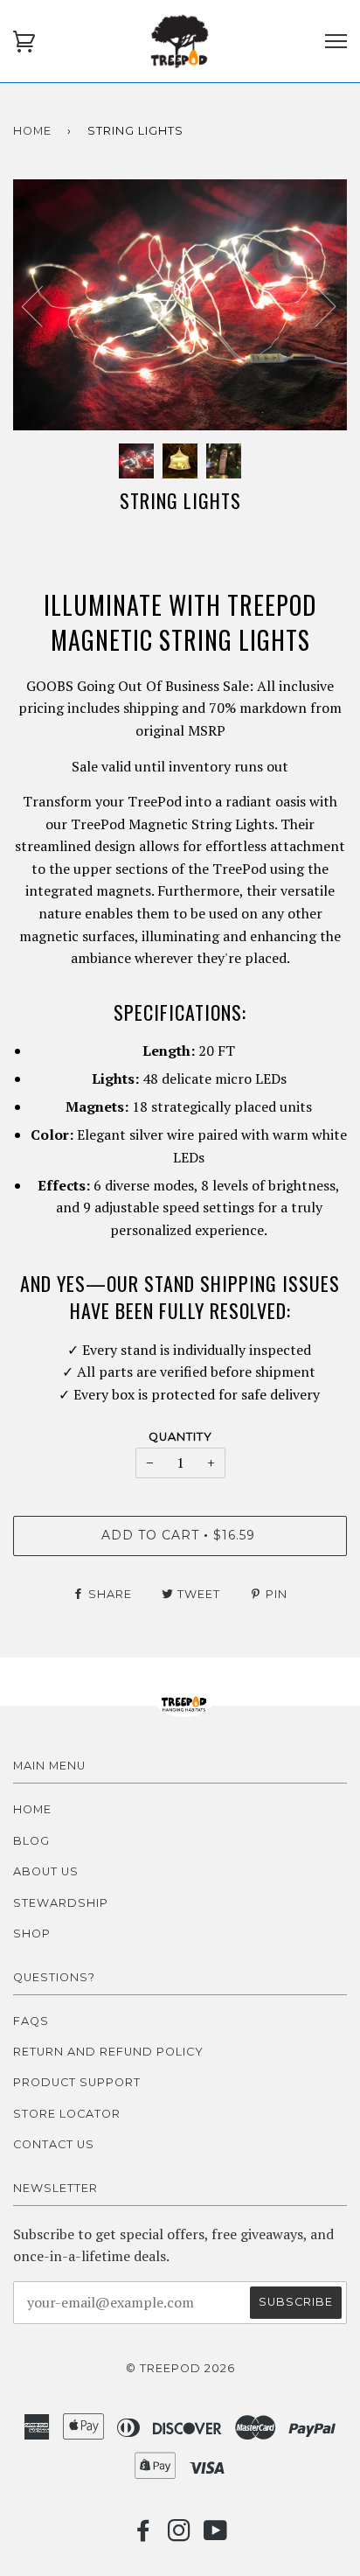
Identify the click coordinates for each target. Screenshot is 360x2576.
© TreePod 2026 (180, 2368)
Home (32, 131)
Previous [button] (43, 305)
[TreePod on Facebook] (144, 2535)
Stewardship (61, 1903)
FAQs (31, 2021)
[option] (180, 305)
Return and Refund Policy (108, 2052)
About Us (46, 1871)
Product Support (77, 2082)
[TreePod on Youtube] (216, 2535)
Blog (31, 1841)
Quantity (180, 1437)
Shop (32, 1934)
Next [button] (315, 305)
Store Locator (67, 2114)
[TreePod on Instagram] (180, 2535)
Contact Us (54, 2144)
